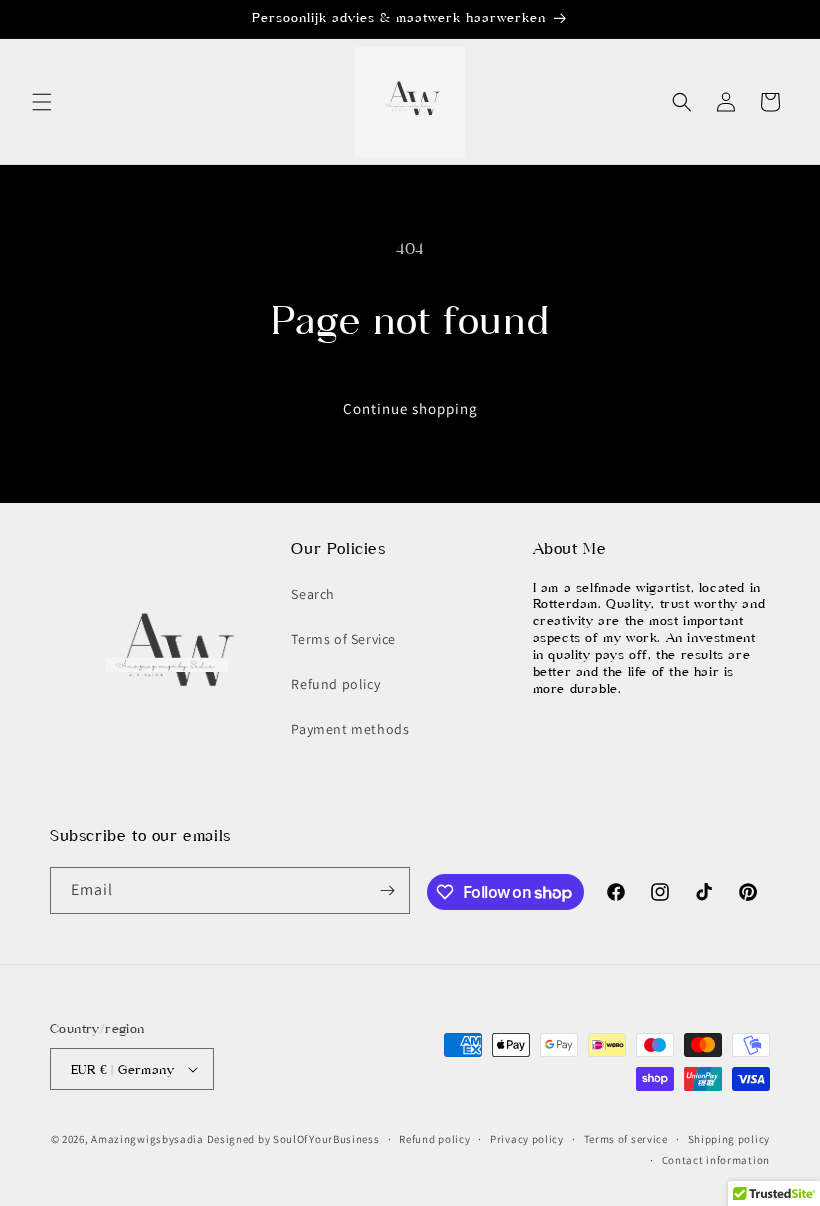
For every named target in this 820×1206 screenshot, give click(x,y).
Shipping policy (729, 1139)
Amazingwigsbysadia (147, 1139)
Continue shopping (410, 408)
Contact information (716, 1160)
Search (313, 594)
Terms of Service (343, 639)
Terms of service (626, 1139)
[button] (42, 102)
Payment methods (350, 729)
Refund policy (335, 684)
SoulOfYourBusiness (326, 1139)
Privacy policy (527, 1139)
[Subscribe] (387, 890)
